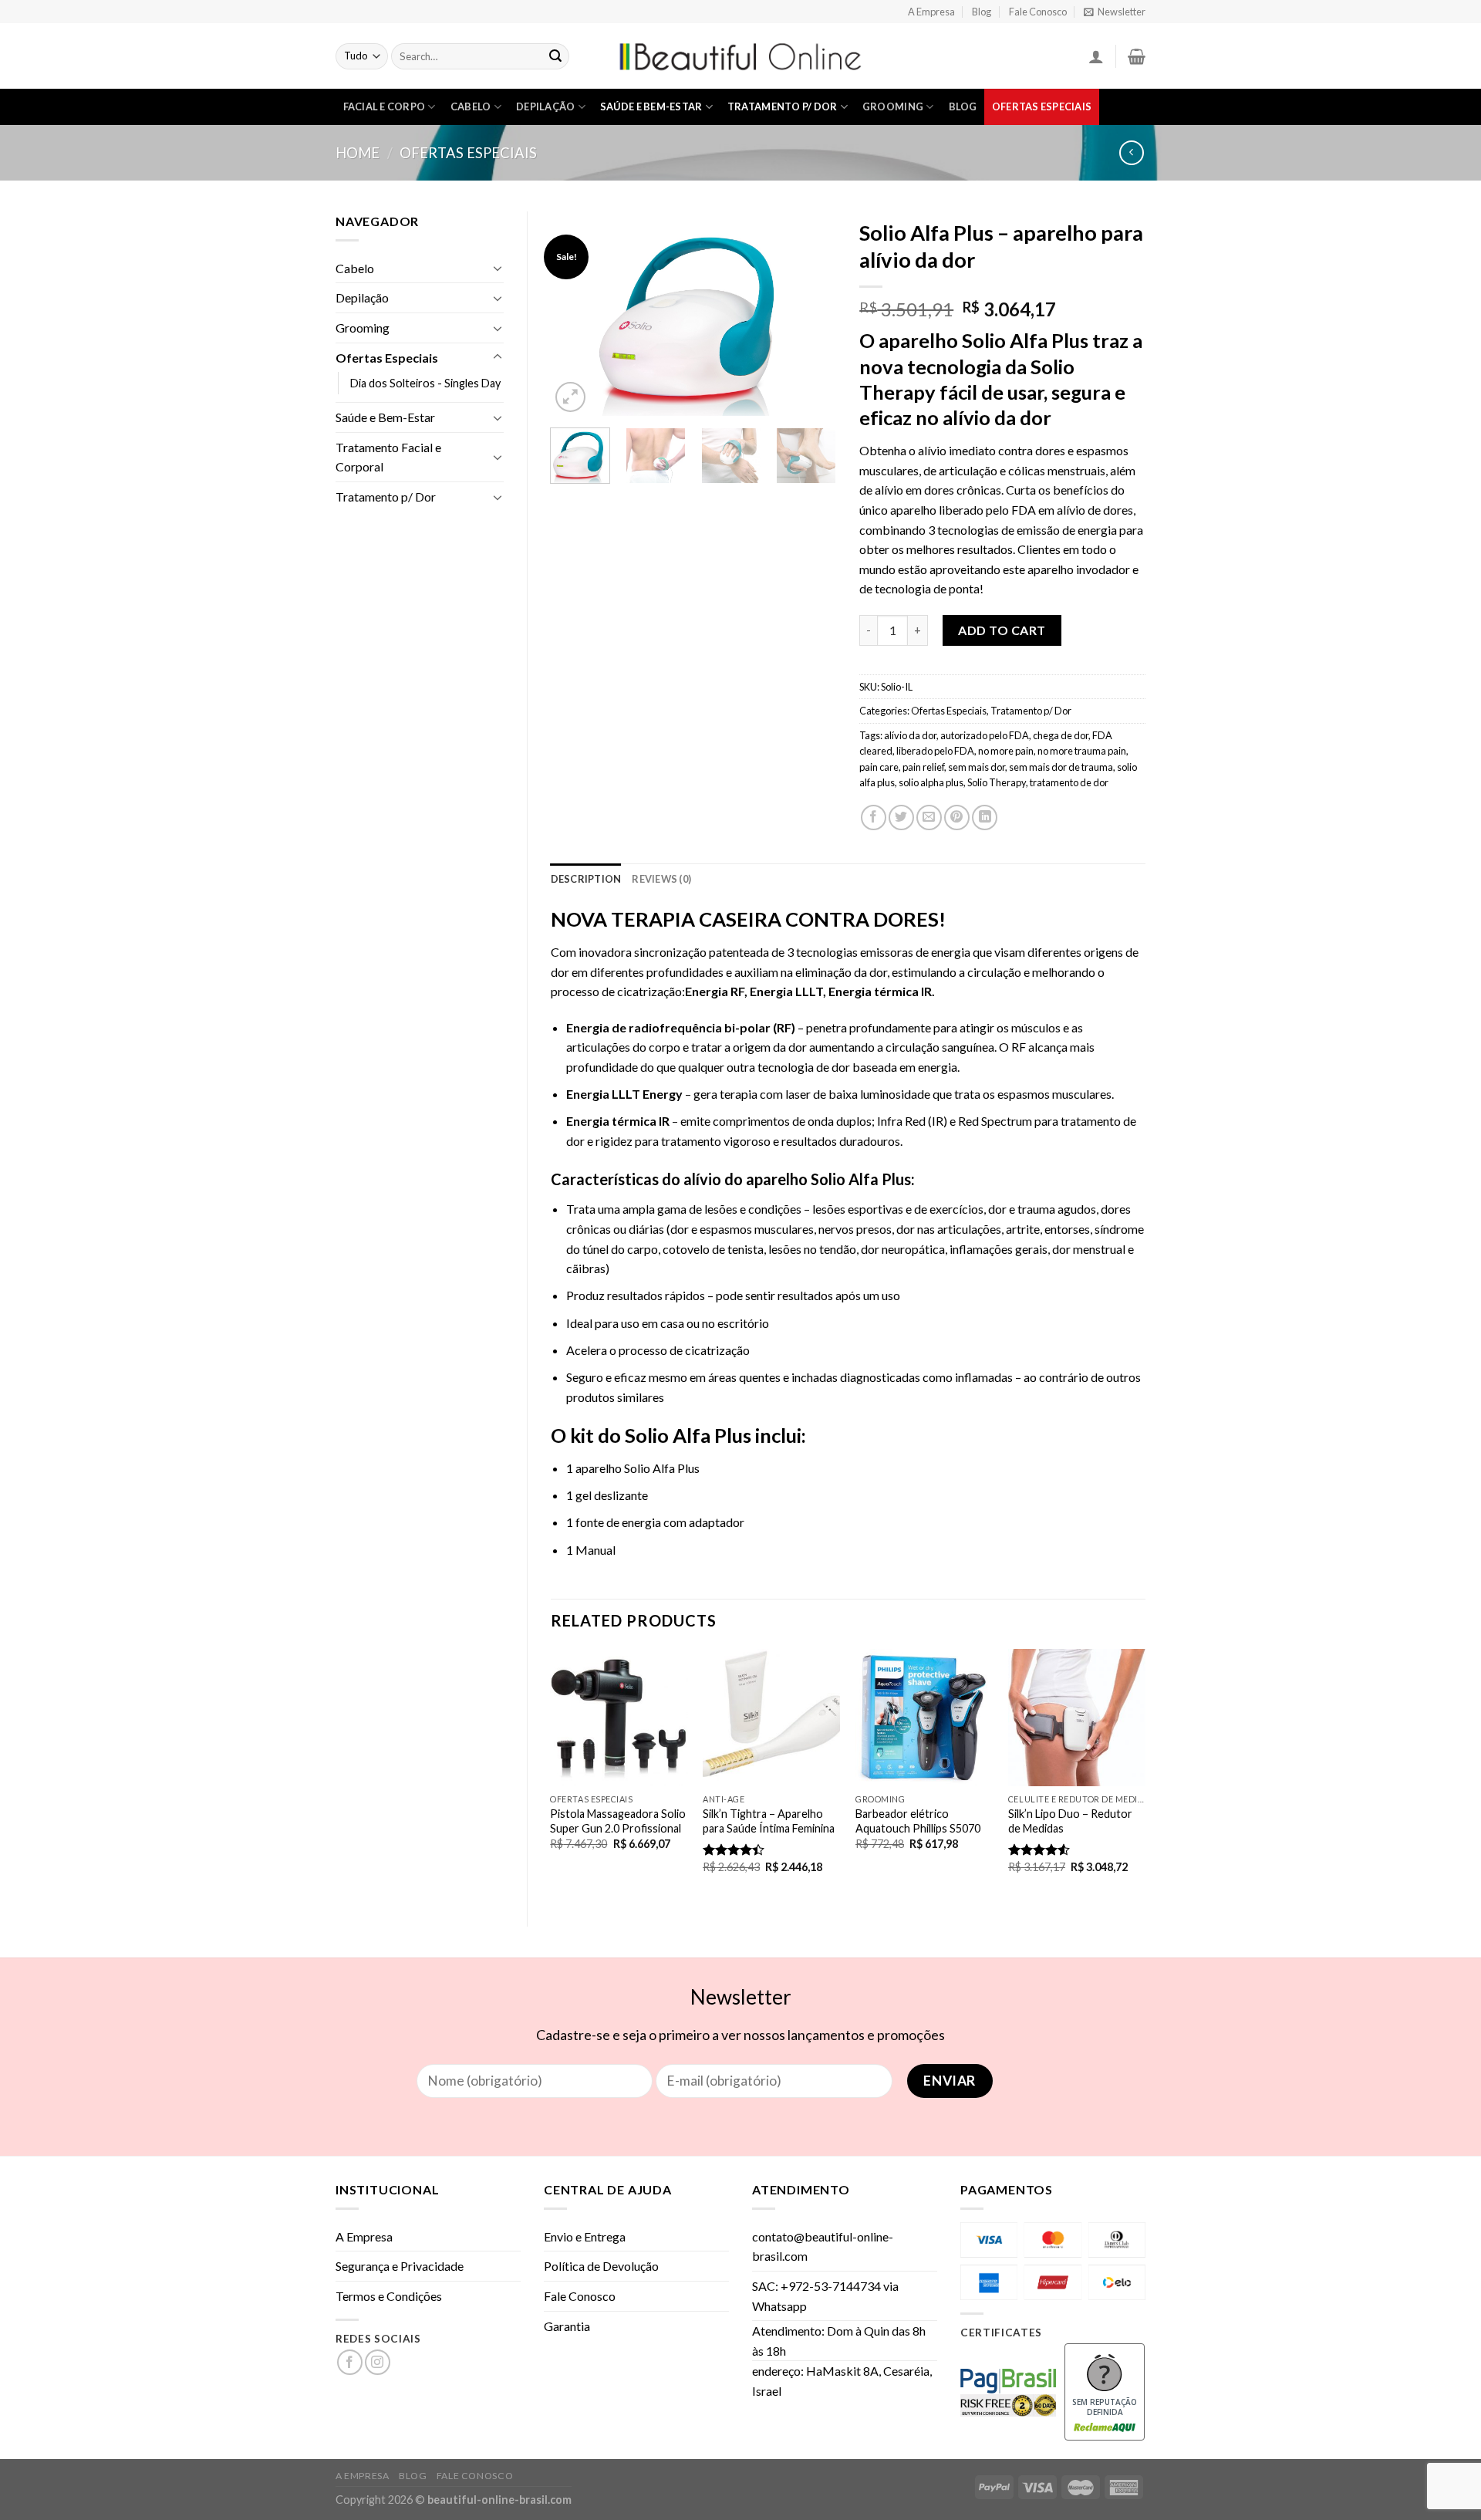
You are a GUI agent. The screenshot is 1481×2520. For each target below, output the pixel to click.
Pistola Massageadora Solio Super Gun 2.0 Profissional (618, 1821)
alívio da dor (910, 735)
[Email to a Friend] (929, 817)
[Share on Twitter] (901, 817)
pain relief (923, 767)
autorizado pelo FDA (985, 735)
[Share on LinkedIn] (985, 817)
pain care (879, 767)
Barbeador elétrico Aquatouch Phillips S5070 (918, 1821)
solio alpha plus (931, 782)
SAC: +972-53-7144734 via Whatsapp (825, 2296)
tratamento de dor (1069, 782)
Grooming (893, 106)
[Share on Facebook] (874, 817)
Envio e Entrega (585, 2236)
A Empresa (931, 12)
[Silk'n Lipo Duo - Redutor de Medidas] (1077, 1718)
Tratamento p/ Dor (782, 106)
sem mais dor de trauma (1061, 767)
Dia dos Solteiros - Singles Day (425, 383)
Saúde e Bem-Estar (651, 106)
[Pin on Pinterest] (957, 817)
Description (586, 879)
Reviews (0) (661, 879)
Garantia (567, 2326)
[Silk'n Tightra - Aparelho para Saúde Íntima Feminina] (771, 1718)
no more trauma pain (1082, 751)
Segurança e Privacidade (400, 2266)
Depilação (545, 106)
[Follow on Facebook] (350, 2362)
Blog (982, 12)
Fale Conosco (1038, 12)
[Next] (811, 314)
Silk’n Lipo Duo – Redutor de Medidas (1070, 1821)
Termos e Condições (389, 2296)
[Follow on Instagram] (378, 2362)
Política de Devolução (601, 2266)
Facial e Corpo (385, 106)
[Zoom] (570, 397)
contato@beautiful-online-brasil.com (823, 2246)
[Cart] (1137, 56)
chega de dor (1061, 735)
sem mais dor (977, 767)
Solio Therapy (997, 782)
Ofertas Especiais (1042, 106)
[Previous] (575, 314)
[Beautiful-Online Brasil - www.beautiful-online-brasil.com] (740, 56)
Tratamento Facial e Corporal (388, 457)
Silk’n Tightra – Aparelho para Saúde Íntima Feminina (769, 1821)
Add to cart (1002, 630)
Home (358, 153)
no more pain (1006, 751)
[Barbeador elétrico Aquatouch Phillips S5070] (924, 1718)
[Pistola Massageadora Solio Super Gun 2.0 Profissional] (619, 1718)
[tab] (586, 879)
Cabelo (471, 106)
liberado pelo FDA (935, 751)
